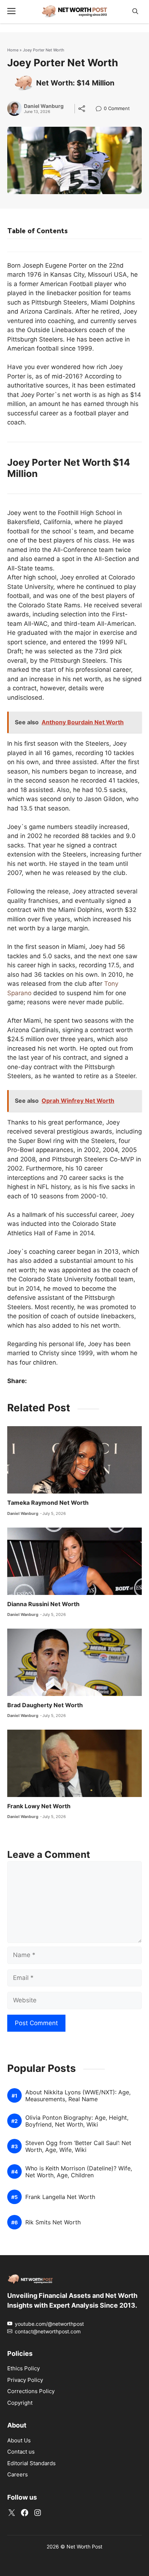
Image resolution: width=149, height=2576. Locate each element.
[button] (135, 11)
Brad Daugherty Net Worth (45, 1705)
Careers (18, 2474)
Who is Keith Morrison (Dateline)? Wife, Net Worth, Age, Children (79, 2172)
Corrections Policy (31, 2391)
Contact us (21, 2452)
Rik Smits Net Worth (53, 2222)
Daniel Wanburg (44, 106)
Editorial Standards (31, 2463)
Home (13, 50)
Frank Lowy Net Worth (39, 1806)
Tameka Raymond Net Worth (48, 1503)
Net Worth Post (84, 2546)
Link (101, 109)
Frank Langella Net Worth (60, 2197)
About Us (19, 2440)
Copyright (20, 2403)
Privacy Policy (25, 2380)
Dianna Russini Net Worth (43, 1604)
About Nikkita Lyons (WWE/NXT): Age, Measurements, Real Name (78, 2096)
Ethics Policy (24, 2368)
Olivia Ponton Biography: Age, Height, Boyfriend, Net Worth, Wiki (77, 2121)
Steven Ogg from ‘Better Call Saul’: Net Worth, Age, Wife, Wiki (78, 2146)
